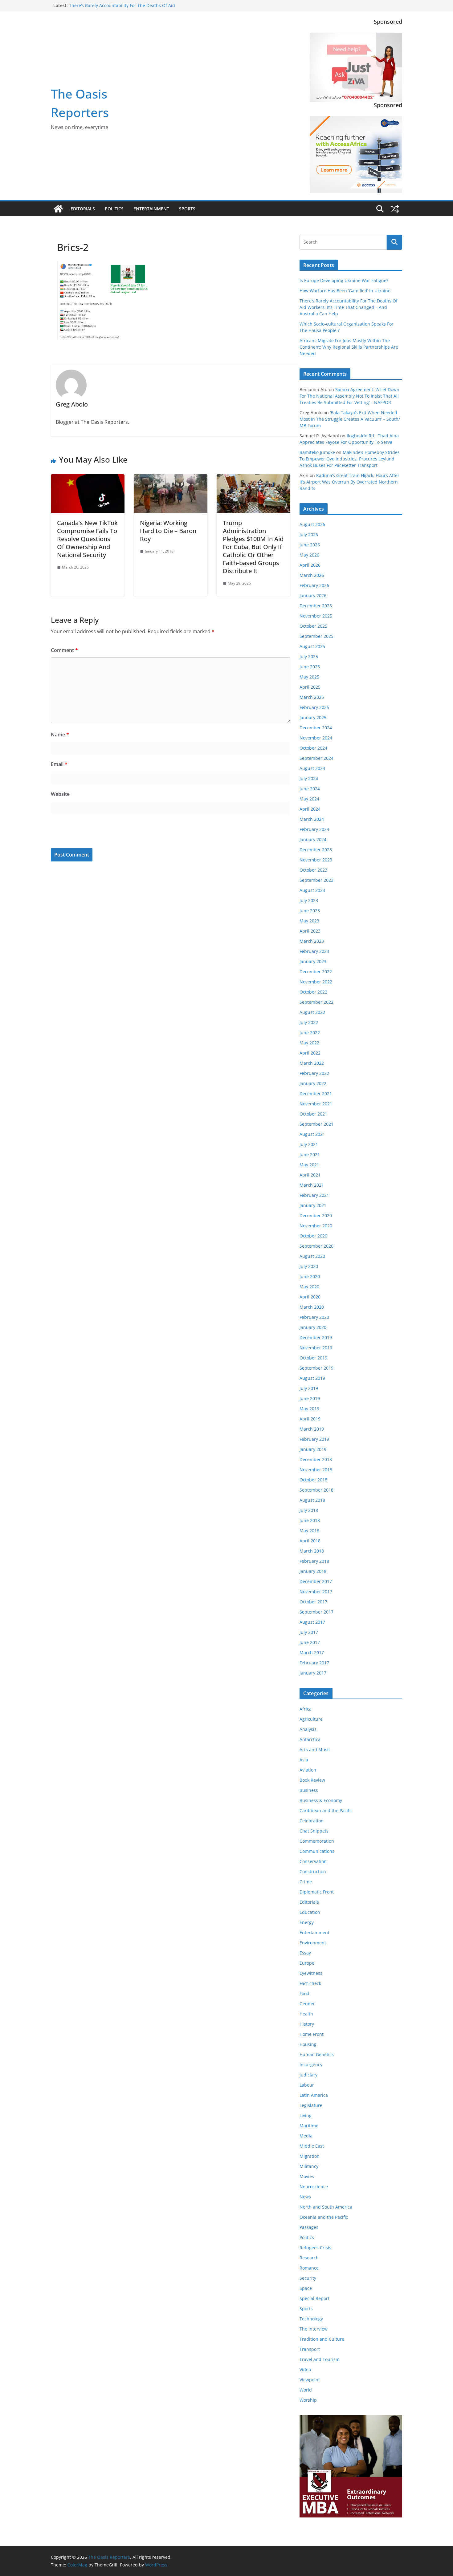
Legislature (311, 2105)
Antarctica (310, 1739)
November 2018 (316, 1470)
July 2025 (309, 656)
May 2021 (309, 1165)
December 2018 (316, 1459)
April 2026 (310, 565)
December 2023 (316, 850)
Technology (311, 2319)
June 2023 (310, 911)
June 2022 (310, 1033)
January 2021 (313, 1205)
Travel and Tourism (320, 2359)
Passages (309, 2227)
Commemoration (317, 1841)
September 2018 (316, 1490)
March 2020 (312, 1307)
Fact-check (310, 1983)
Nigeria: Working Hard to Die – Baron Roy (168, 531)
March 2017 (312, 1653)
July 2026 (309, 535)
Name (60, 735)
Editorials (83, 209)
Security (308, 2278)
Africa (306, 1709)
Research (309, 2258)
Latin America (314, 2095)
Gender (307, 2004)
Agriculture (311, 1719)
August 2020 (312, 1256)
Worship (308, 2400)
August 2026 (312, 524)
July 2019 (309, 1388)
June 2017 (310, 1642)
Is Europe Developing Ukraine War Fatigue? (344, 280)
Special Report (314, 2298)
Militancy (309, 2166)
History (307, 2024)
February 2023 (314, 951)
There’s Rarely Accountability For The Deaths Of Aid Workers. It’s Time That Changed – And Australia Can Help (349, 307)
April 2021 (310, 1175)
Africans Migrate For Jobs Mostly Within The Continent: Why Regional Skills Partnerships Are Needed (349, 347)
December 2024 (316, 728)
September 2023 (316, 880)
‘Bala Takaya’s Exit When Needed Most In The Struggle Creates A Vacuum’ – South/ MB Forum (350, 419)
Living (306, 2115)
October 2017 (313, 1602)
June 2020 (310, 1276)
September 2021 (316, 1124)
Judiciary (308, 2075)
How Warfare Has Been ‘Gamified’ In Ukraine (114, 5)
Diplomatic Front (317, 1892)
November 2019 (316, 1348)
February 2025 (314, 707)
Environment (313, 1943)
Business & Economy (321, 1800)
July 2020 (309, 1266)
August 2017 (312, 1622)
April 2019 (310, 1419)
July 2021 (309, 1144)
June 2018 (310, 1520)
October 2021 (313, 1114)
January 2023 (313, 961)
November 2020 (316, 1226)
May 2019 (309, 1409)
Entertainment (151, 209)
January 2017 (313, 1673)
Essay (305, 1953)
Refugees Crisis (315, 2248)
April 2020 (310, 1297)
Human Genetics (317, 2054)
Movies (307, 2176)
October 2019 (313, 1358)
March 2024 (312, 819)
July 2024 (309, 778)
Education (310, 1912)
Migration (310, 2156)
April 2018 (310, 1541)
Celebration (312, 1821)
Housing (308, 2044)
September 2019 (316, 1368)
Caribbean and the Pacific (326, 1810)
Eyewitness (311, 1973)
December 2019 (316, 1337)
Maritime (309, 2126)
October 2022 (313, 992)
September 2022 (316, 1002)
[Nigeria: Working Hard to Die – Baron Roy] (171, 479)
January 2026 (313, 595)
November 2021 (316, 1104)
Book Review (312, 1780)
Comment (64, 650)
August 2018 (312, 1500)
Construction (313, 1871)
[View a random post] (395, 209)
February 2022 (314, 1073)
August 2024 (312, 768)
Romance (309, 2268)
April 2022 (310, 1053)
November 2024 (316, 738)
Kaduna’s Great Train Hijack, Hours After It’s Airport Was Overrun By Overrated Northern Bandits (349, 482)
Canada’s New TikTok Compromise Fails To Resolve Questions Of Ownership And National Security (87, 539)
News (305, 2197)
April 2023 (310, 931)
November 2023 (316, 860)
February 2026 (314, 585)
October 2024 (313, 748)
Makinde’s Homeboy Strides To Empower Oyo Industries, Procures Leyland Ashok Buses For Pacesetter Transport (350, 459)
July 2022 (309, 1022)
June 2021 (310, 1154)
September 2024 (316, 758)
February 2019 (314, 1439)
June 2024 (310, 789)
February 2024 (314, 829)
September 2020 (316, 1246)
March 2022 (312, 1063)
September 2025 (316, 636)
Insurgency (311, 2065)
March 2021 (312, 1185)
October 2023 (313, 870)
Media (306, 2136)
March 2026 (312, 575)
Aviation (308, 1770)
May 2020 (309, 1287)
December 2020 (316, 1215)
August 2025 (312, 646)
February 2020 (314, 1317)
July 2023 (309, 900)
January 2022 (313, 1083)
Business (309, 1790)
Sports (187, 209)
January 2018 (313, 1571)
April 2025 (310, 687)
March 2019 (312, 1429)
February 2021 (314, 1195)
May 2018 (309, 1531)
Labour (307, 2085)
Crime (306, 1882)
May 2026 (309, 555)
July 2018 (309, 1510)
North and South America (326, 2207)
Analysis (308, 1729)
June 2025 (310, 667)
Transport (310, 2349)
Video (305, 2369)
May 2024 (309, 799)
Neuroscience (314, 2187)
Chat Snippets (314, 1831)
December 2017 (316, 1581)
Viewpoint (310, 2380)
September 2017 (316, 1612)
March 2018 (312, 1551)
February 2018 (314, 1561)
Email (59, 764)
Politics (114, 209)
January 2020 (313, 1327)
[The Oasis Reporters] (58, 209)
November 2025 (316, 616)
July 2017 (309, 1632)
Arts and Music (315, 1750)
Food (304, 1993)
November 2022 (316, 982)
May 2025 (309, 677)
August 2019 (312, 1378)
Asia (304, 1760)
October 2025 (313, 626)
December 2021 (316, 1094)
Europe (307, 1963)
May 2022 (309, 1043)
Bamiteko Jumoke (317, 452)
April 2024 (310, 809)
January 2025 (313, 717)
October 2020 (313, 1236)
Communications (317, 1851)
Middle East (312, 2146)
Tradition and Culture (322, 2339)
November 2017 (316, 1592)
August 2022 (312, 1012)
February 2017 (314, 1663)
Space (306, 2288)
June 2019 (310, 1398)
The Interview (314, 2329)
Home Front (312, 2034)
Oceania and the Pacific (324, 2217)
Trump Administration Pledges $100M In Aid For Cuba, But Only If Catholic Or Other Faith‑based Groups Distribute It (253, 547)
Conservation (313, 1861)
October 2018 (313, 1480)
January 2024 (313, 839)
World (306, 2390)
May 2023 (309, 921)
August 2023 (312, 890)
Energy (307, 1922)
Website (60, 794)
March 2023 (312, 941)
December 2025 (316, 606)
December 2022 (316, 972)
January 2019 (313, 1449)
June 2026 (310, 545)
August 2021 (312, 1134)
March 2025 (312, 697)
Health (306, 2014)
